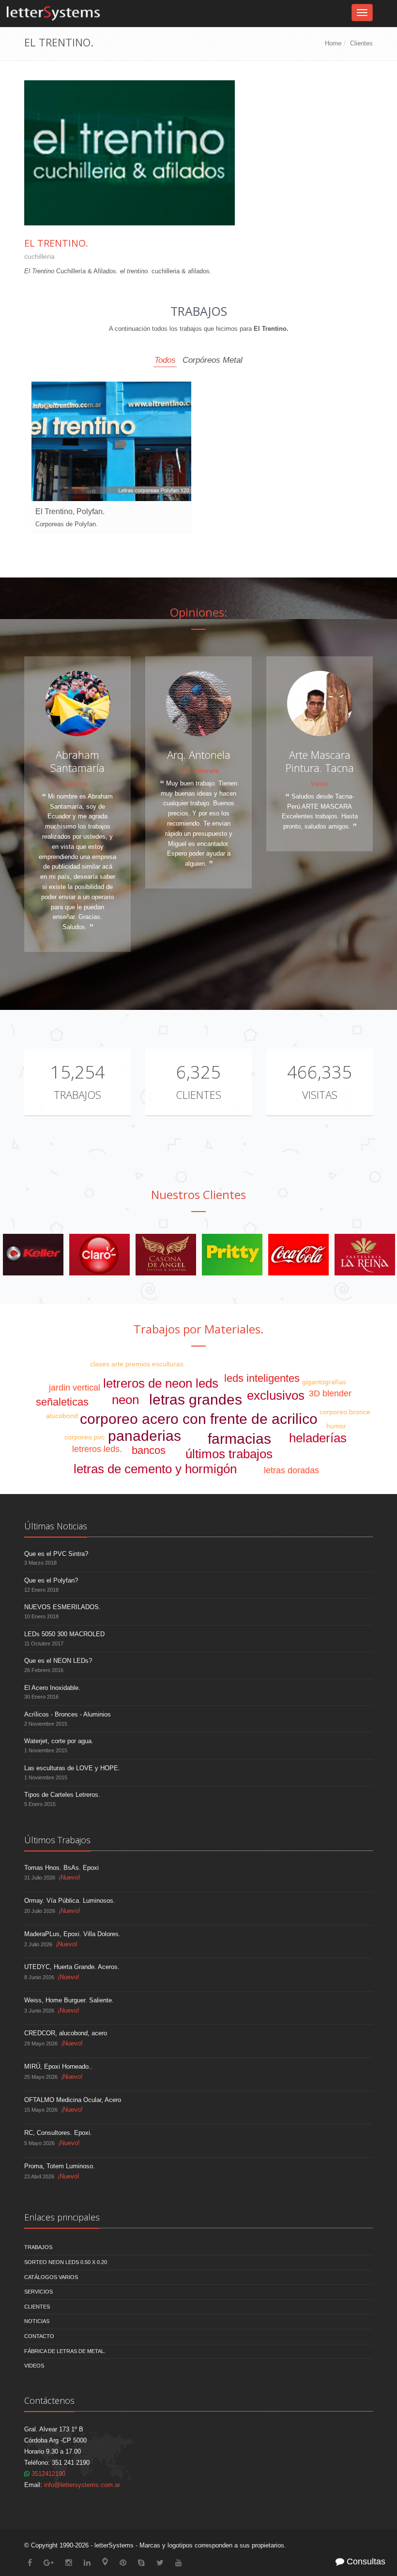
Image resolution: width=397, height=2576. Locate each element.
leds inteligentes (262, 1378)
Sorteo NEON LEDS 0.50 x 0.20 (66, 2262)
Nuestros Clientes (198, 1194)
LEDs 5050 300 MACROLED (64, 1634)
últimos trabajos (229, 1454)
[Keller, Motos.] (166, 1254)
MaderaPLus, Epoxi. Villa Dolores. (72, 1934)
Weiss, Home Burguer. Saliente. (69, 2000)
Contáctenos (49, 2400)
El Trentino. (56, 243)
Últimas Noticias (56, 1526)
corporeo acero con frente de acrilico (199, 1419)
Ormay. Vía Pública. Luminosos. (70, 1901)
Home (333, 43)
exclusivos (276, 1395)
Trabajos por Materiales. (199, 1329)
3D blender (330, 1393)
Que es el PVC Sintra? (56, 1554)
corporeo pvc (84, 1437)
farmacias (239, 1439)
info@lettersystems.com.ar (82, 2485)
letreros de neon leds (161, 1383)
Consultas (365, 2561)
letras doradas (291, 1470)
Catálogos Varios (51, 2277)
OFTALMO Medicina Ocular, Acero (73, 2100)
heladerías (318, 1438)
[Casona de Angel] (298, 1254)
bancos (149, 1450)
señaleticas (62, 1402)
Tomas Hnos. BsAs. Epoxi (61, 1868)
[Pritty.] (365, 1254)
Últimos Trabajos (57, 1840)
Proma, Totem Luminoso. (60, 2166)
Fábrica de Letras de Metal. (65, 2351)
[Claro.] (232, 1254)
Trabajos (77, 1095)
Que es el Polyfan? (51, 1580)
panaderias (145, 1436)
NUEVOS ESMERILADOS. (62, 1607)
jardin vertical (75, 1388)
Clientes (361, 43)
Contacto (39, 2336)
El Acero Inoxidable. (52, 1688)
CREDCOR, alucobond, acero (66, 2033)
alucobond (62, 1416)
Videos (34, 2366)
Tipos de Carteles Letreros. (62, 1795)
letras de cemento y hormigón (155, 1469)
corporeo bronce (345, 1412)
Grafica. (77, 784)
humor (336, 1426)
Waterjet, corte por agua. (59, 1741)
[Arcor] (33, 1254)
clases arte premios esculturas (137, 1364)
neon (125, 1400)
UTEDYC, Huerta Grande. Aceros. (72, 1967)
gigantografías (324, 1382)
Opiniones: (199, 612)
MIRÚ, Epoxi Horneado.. (58, 2066)
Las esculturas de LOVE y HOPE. (72, 1768)
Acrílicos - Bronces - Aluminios (68, 1714)
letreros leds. (97, 1449)
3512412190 (47, 2474)
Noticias (37, 2321)
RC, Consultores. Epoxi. (58, 2133)
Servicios (38, 2292)
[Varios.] (99, 1254)
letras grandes (196, 1399)
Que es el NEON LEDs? (58, 1661)
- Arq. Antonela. (199, 771)
